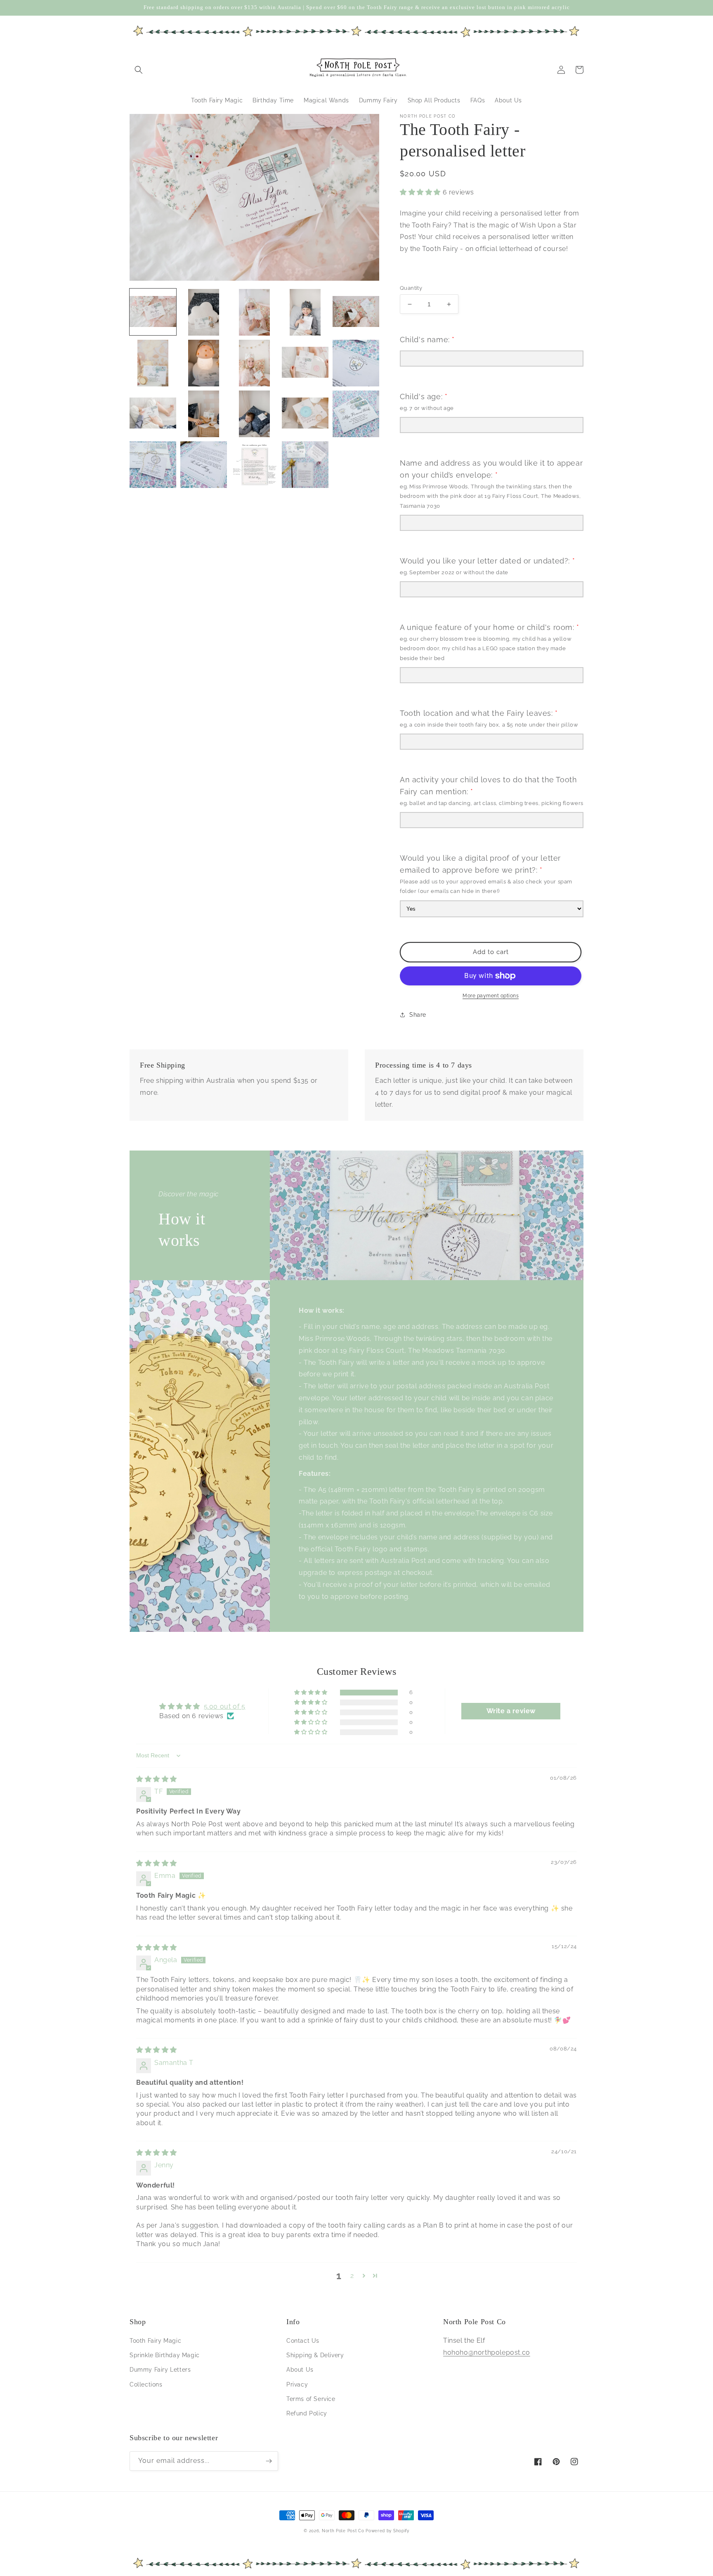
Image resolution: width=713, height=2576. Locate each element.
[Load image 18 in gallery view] (254, 465)
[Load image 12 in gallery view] (204, 414)
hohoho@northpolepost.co (487, 2352)
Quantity (411, 288)
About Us (300, 2370)
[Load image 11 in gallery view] (153, 414)
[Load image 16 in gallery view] (153, 465)
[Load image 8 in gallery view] (254, 363)
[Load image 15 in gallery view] (356, 414)
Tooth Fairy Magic (155, 2341)
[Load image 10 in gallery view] (356, 363)
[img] (157, 1779)
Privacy (297, 2384)
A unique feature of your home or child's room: (490, 627)
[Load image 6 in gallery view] (153, 363)
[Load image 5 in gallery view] (356, 312)
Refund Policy (307, 2413)
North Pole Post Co (343, 2531)
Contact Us (303, 2341)
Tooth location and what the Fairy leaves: (479, 713)
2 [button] (352, 2276)
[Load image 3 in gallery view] (254, 312)
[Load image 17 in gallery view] (204, 465)
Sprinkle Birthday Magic (165, 2355)
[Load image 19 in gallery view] (305, 465)
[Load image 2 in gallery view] (204, 312)
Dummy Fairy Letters (160, 2370)
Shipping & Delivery (315, 2355)
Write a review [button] (511, 1711)
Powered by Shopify (387, 2531)
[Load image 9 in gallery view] (305, 363)
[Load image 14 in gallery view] (305, 414)
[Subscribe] (269, 2461)
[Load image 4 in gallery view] (305, 312)
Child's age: (424, 397)
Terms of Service (311, 2399)
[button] (139, 70)
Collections (146, 2384)
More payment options (491, 996)
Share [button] (418, 1015)
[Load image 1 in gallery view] (153, 312)
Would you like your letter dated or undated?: (487, 561)
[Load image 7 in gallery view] (204, 363)
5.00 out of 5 (225, 1706)
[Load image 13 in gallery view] (254, 414)
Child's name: (427, 340)
